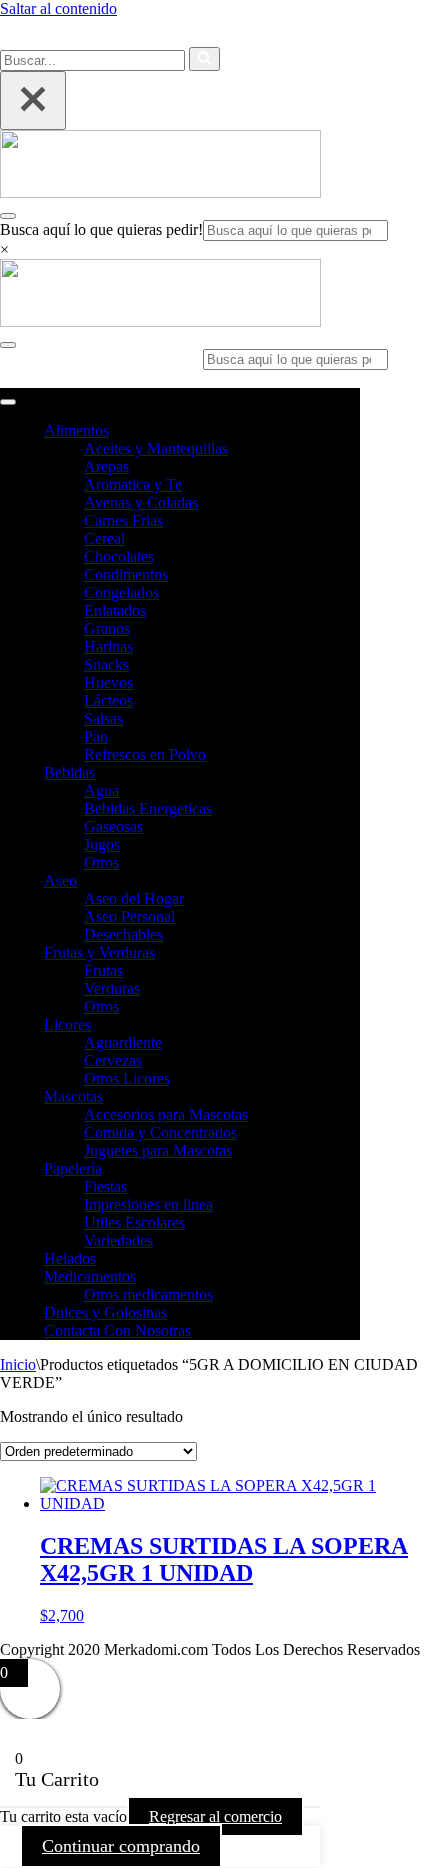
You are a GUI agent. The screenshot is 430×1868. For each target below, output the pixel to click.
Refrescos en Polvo (145, 754)
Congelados (121, 592)
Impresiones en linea (148, 1204)
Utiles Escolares (134, 1222)
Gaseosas (113, 826)
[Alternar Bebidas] (350, 773)
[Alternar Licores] (350, 1025)
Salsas (103, 718)
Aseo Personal (129, 916)
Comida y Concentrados (160, 1132)
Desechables (123, 934)
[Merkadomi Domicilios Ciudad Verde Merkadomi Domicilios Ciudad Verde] (160, 192)
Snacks (106, 664)
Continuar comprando (121, 1846)
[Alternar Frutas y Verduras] (350, 953)
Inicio (18, 1364)
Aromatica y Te (133, 484)
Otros (101, 862)
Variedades (118, 1240)
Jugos (102, 844)
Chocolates (119, 556)
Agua (101, 790)
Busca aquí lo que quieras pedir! (101, 229)
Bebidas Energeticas (148, 808)
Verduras (112, 988)
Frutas (103, 970)
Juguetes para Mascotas (158, 1150)
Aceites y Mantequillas (156, 448)
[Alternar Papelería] (350, 1169)
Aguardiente (123, 1042)
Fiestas (105, 1186)
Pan (96, 736)
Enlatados (115, 610)
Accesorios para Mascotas (166, 1114)
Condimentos (126, 574)
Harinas (108, 646)
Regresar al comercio (215, 1816)
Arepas (106, 466)
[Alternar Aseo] (350, 881)
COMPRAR (335, 34)
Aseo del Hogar (134, 898)
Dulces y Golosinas (105, 1312)
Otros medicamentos (148, 1294)
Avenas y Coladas (141, 502)
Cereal (104, 538)
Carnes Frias (123, 520)
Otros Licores (127, 1078)
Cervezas (113, 1060)
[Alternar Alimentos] (350, 431)
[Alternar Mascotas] (350, 1097)
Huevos (108, 682)
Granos (107, 628)
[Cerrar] (33, 100)
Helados (70, 1258)
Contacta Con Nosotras (117, 1330)
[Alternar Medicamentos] (350, 1277)
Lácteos (108, 700)
